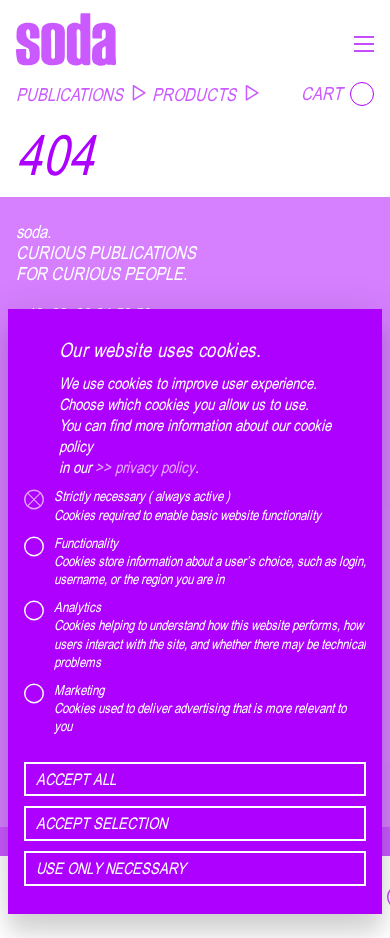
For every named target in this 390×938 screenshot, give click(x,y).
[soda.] (66, 39)
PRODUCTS (194, 94)
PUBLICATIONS (69, 94)
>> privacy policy (145, 467)
